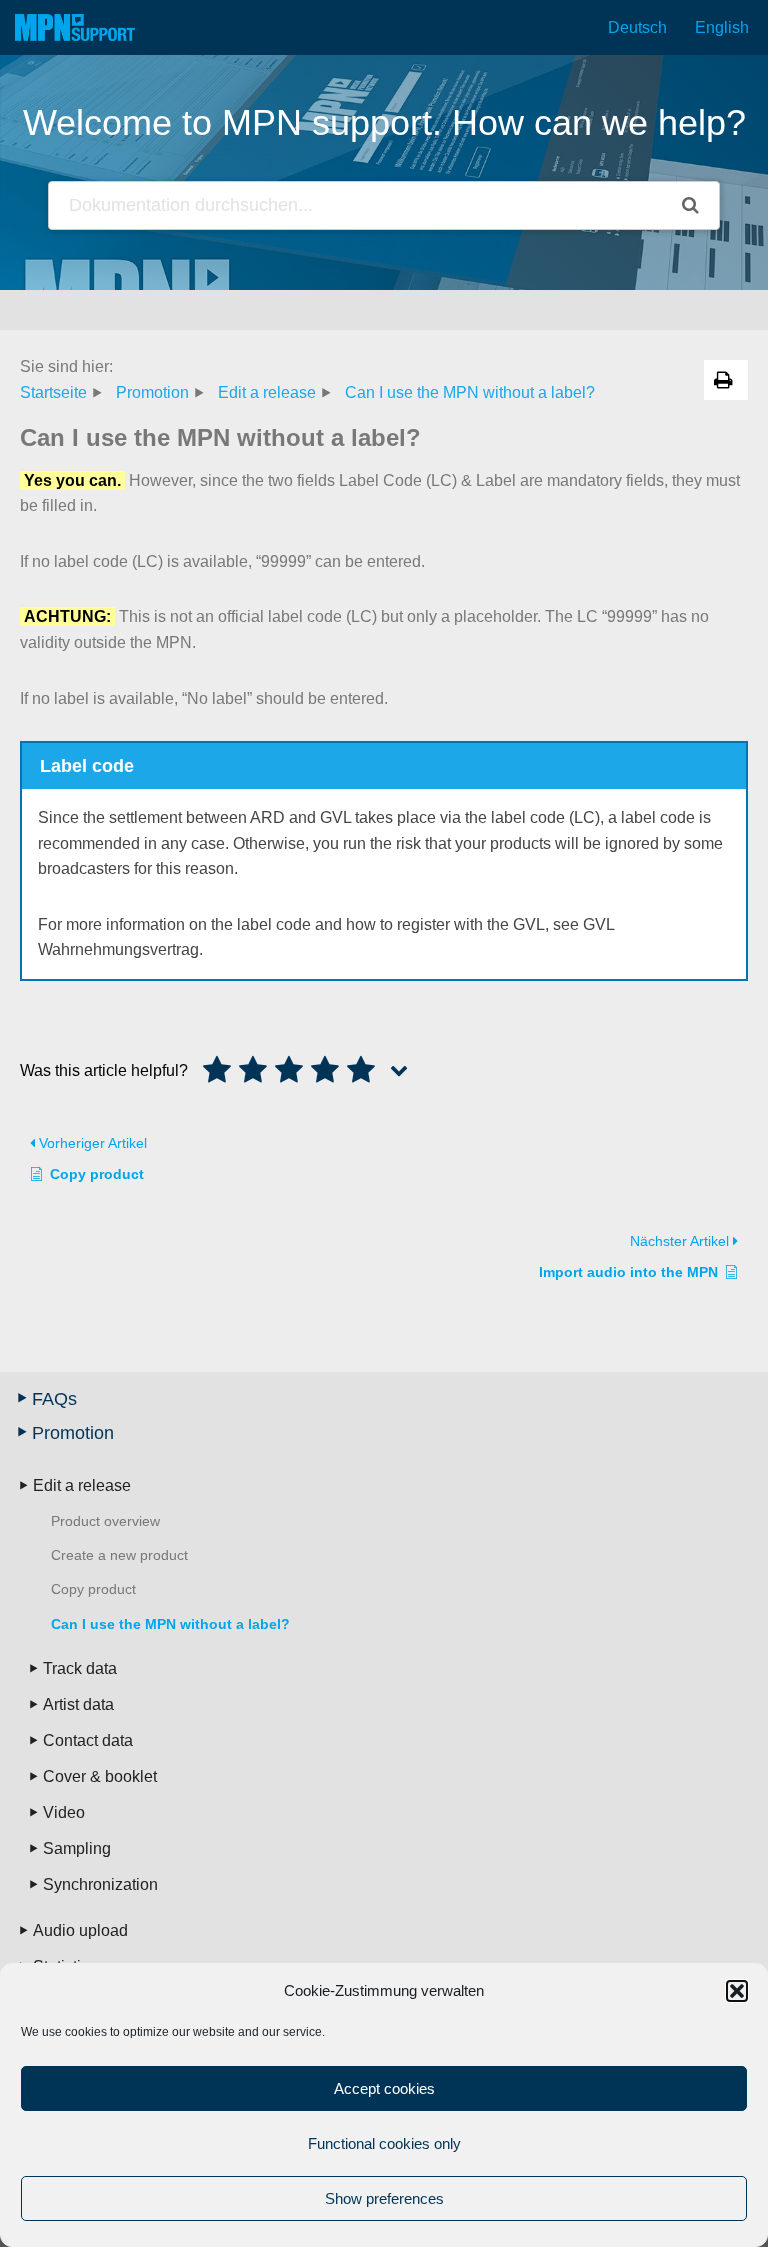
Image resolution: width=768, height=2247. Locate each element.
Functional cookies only (384, 2143)
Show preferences (384, 2198)
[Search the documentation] (690, 205)
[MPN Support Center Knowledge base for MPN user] (75, 27)
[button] (737, 1991)
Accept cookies (384, 2088)
